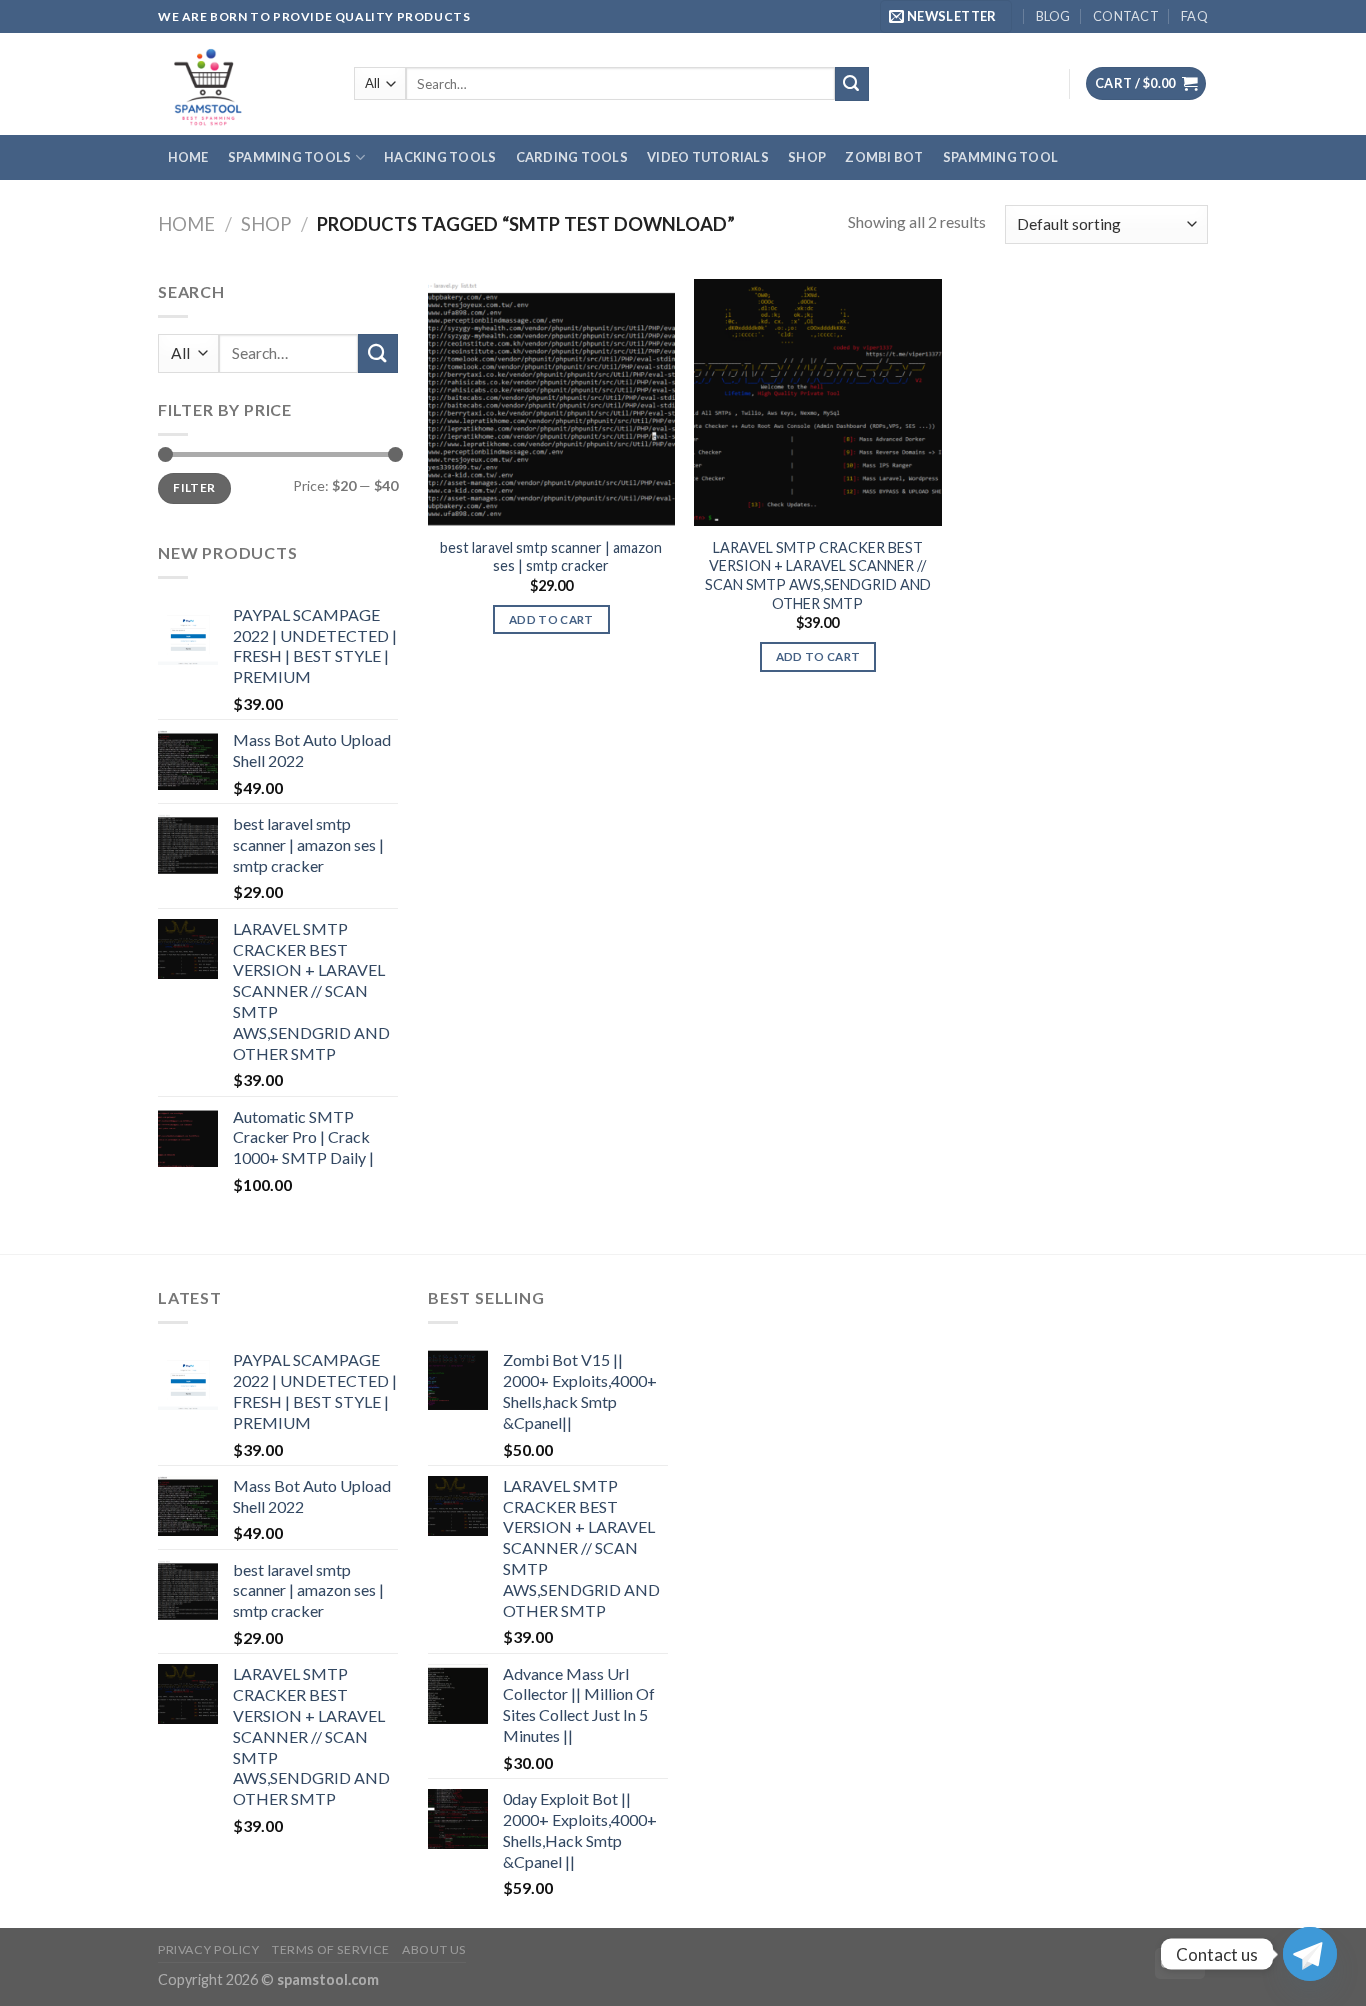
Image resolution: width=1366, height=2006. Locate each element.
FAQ (1194, 16)
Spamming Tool (1000, 157)
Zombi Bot (884, 157)
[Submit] (852, 84)
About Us (434, 1949)
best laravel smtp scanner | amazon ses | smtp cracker (551, 557)
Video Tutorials (708, 157)
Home (188, 157)
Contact (1126, 16)
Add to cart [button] (551, 619)
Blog (1053, 16)
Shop (807, 157)
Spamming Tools (290, 157)
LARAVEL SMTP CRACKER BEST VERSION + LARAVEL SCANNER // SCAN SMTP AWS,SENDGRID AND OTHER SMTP (818, 575)
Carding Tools (572, 157)
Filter (194, 487)
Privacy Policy (209, 1949)
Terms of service (331, 1949)
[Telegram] (1310, 1954)
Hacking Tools (440, 157)
